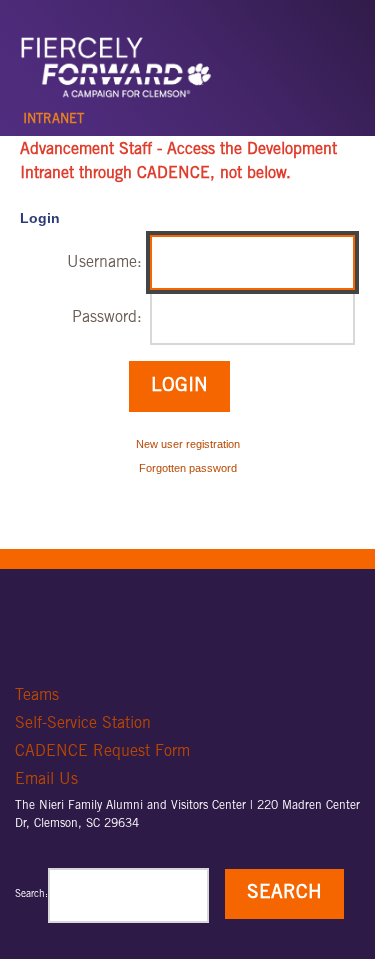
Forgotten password (188, 468)
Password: (107, 318)
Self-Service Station (83, 724)
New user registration (188, 444)
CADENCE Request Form (102, 752)
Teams (37, 696)
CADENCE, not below (211, 174)
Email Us (46, 780)
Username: (104, 263)
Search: (31, 895)
